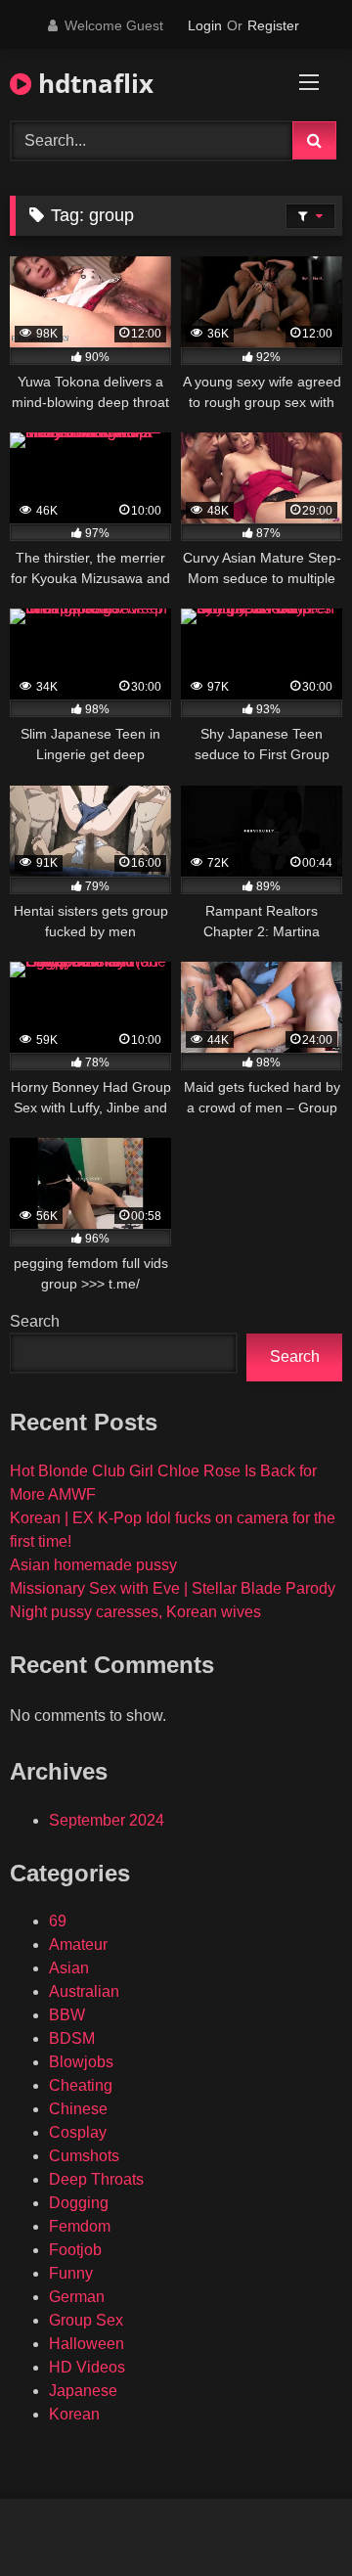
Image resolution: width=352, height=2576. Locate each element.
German (77, 2297)
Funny (71, 2273)
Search (35, 1321)
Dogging (79, 2203)
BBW (67, 2015)
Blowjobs (81, 2062)
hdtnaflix (92, 83)
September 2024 (107, 1820)
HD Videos (87, 2367)
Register (273, 25)
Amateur (78, 1944)
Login (205, 25)
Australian (84, 1991)
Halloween (87, 2344)
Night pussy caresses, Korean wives (135, 1612)
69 (58, 1921)
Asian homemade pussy (93, 1565)
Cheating (81, 2085)
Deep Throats (96, 2179)
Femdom (80, 2226)
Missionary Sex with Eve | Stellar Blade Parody (173, 1588)
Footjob (75, 2250)
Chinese (78, 2109)
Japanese (83, 2391)
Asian (69, 1968)
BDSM (72, 2038)
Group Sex (86, 2320)
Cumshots (84, 2156)
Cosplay (78, 2132)
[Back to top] (291, 2518)
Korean (74, 2414)
